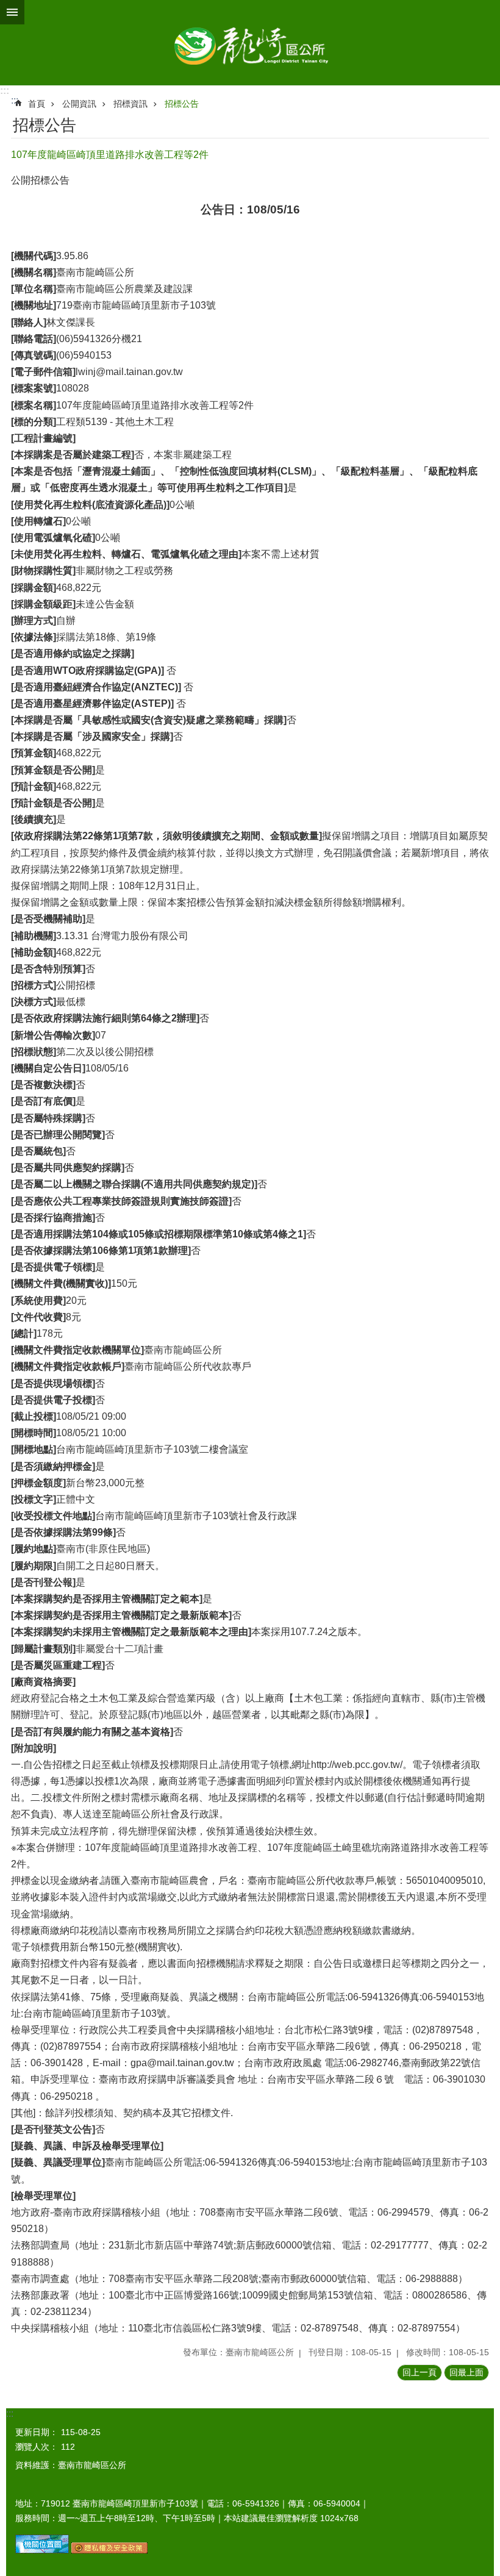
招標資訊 (130, 104)
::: (5, 91)
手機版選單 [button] (12, 12)
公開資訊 (79, 104)
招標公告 (182, 104)
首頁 (37, 104)
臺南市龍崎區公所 (250, 43)
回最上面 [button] (466, 2372)
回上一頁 (420, 2372)
